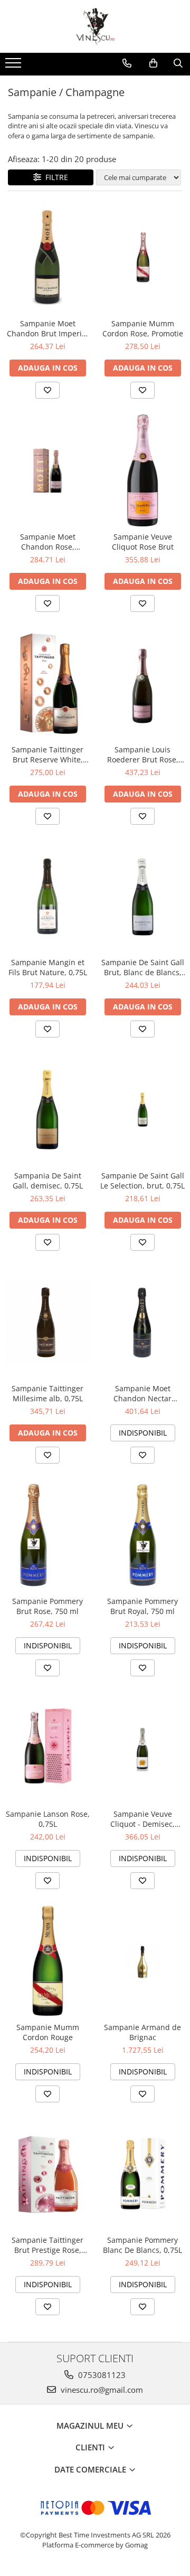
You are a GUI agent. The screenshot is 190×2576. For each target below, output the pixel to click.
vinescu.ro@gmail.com (101, 2390)
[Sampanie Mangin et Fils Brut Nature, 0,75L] (47, 896)
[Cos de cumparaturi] (153, 63)
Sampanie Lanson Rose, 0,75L (48, 1819)
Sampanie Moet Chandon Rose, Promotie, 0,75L (48, 542)
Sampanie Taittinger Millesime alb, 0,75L (47, 1393)
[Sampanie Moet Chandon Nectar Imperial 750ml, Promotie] (142, 1322)
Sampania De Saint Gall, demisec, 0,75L (48, 1181)
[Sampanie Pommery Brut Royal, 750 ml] (142, 1535)
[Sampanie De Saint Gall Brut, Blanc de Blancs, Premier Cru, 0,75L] (142, 896)
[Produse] (15, 66)
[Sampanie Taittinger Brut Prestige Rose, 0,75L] (47, 2174)
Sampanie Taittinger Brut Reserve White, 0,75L (47, 754)
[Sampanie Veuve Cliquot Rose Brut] (142, 470)
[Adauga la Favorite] (47, 390)
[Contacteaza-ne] (127, 63)
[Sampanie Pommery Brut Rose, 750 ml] (47, 1535)
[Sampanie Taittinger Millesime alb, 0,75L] (47, 1322)
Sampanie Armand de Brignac (142, 2032)
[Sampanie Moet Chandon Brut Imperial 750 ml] (47, 257)
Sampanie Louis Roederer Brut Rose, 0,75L (143, 754)
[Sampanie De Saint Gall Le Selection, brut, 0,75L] (142, 1109)
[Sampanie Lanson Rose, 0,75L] (47, 1748)
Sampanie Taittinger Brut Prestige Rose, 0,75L (47, 2245)
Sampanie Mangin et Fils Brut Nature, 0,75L (48, 967)
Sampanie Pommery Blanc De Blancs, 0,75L (142, 2245)
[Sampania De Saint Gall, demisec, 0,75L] (47, 1109)
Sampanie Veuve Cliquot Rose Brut (143, 542)
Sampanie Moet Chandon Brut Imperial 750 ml (47, 328)
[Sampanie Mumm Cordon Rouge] (47, 1961)
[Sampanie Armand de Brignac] (142, 1961)
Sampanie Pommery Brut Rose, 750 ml (47, 1606)
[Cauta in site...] (178, 63)
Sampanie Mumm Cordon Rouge (48, 2032)
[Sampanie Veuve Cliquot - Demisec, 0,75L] (142, 1748)
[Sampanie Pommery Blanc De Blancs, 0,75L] (142, 2174)
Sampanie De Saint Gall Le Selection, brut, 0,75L (142, 1181)
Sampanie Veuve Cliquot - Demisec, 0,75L (142, 1819)
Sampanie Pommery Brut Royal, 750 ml (142, 1606)
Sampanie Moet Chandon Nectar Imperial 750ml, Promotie (142, 1393)
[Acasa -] (95, 26)
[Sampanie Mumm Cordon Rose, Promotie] (142, 257)
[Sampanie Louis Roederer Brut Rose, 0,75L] (142, 683)
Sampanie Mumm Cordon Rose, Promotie (143, 328)
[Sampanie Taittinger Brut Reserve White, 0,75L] (47, 683)
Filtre (55, 177)
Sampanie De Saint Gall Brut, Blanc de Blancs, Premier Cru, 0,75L (143, 967)
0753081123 (101, 2375)
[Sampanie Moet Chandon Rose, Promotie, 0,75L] (47, 470)
